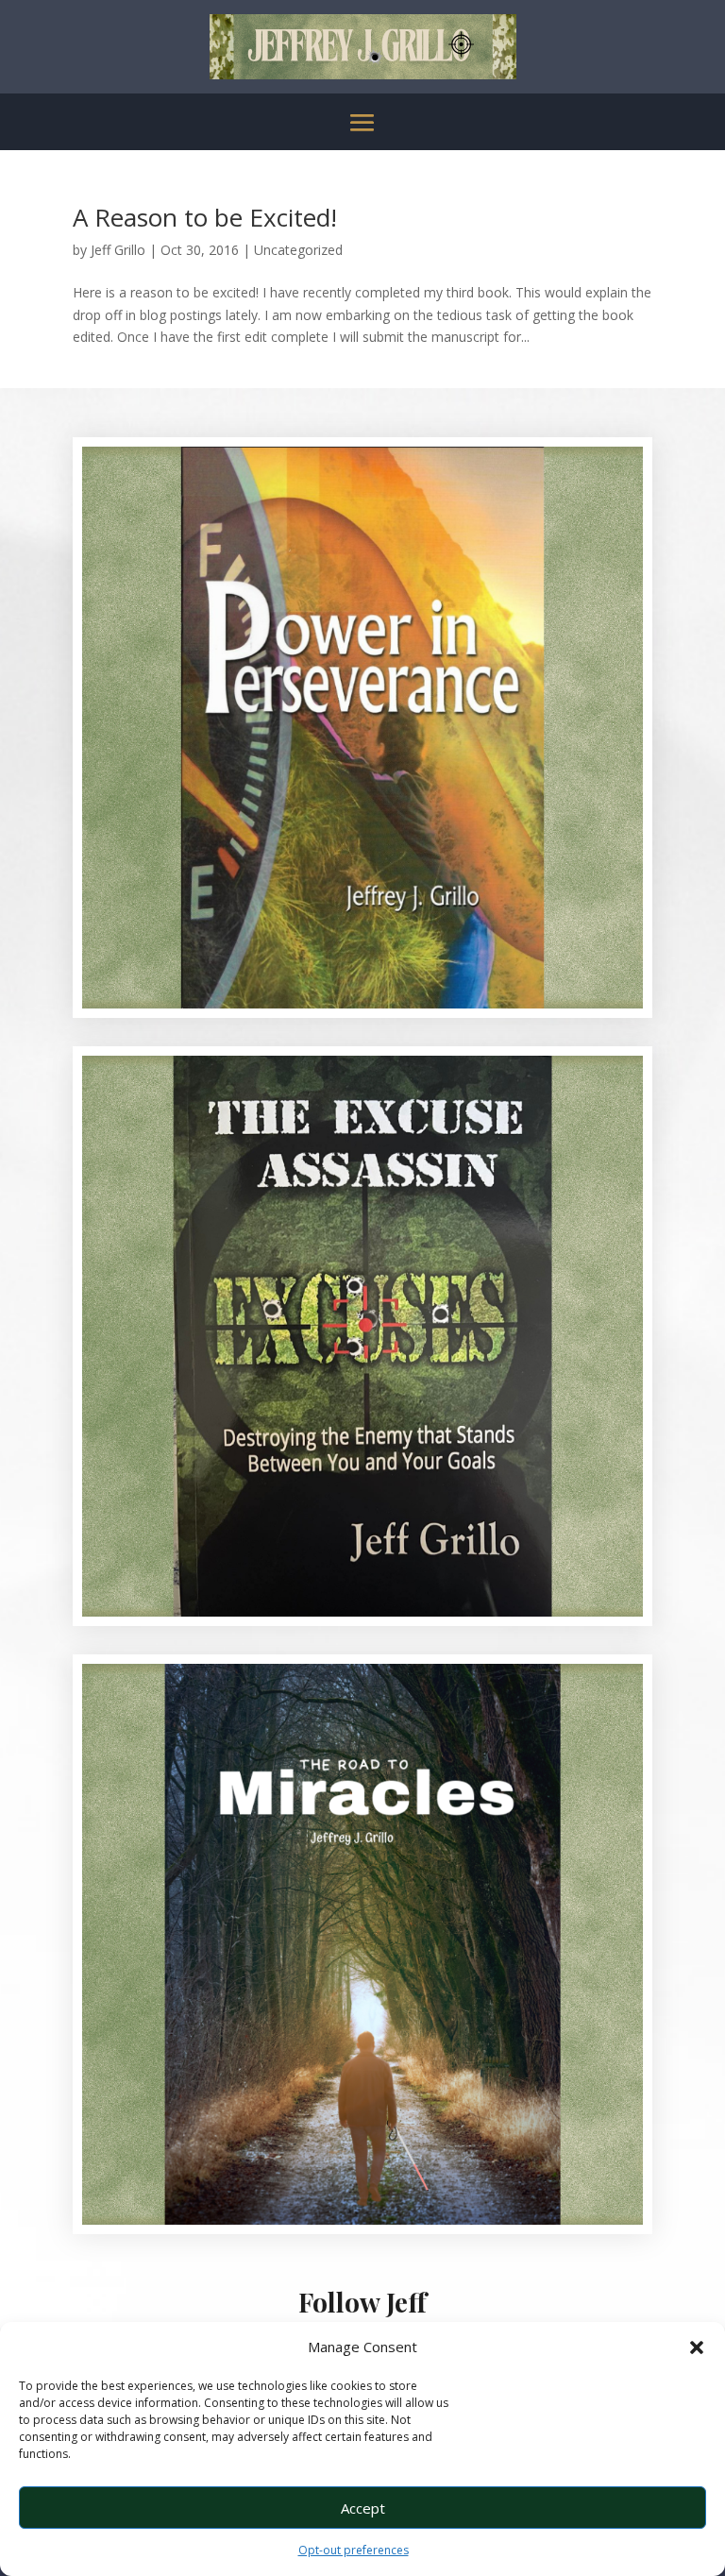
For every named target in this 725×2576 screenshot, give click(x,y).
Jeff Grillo (118, 250)
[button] (697, 2347)
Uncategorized (298, 250)
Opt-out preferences (354, 2550)
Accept (363, 2508)
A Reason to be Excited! (205, 217)
